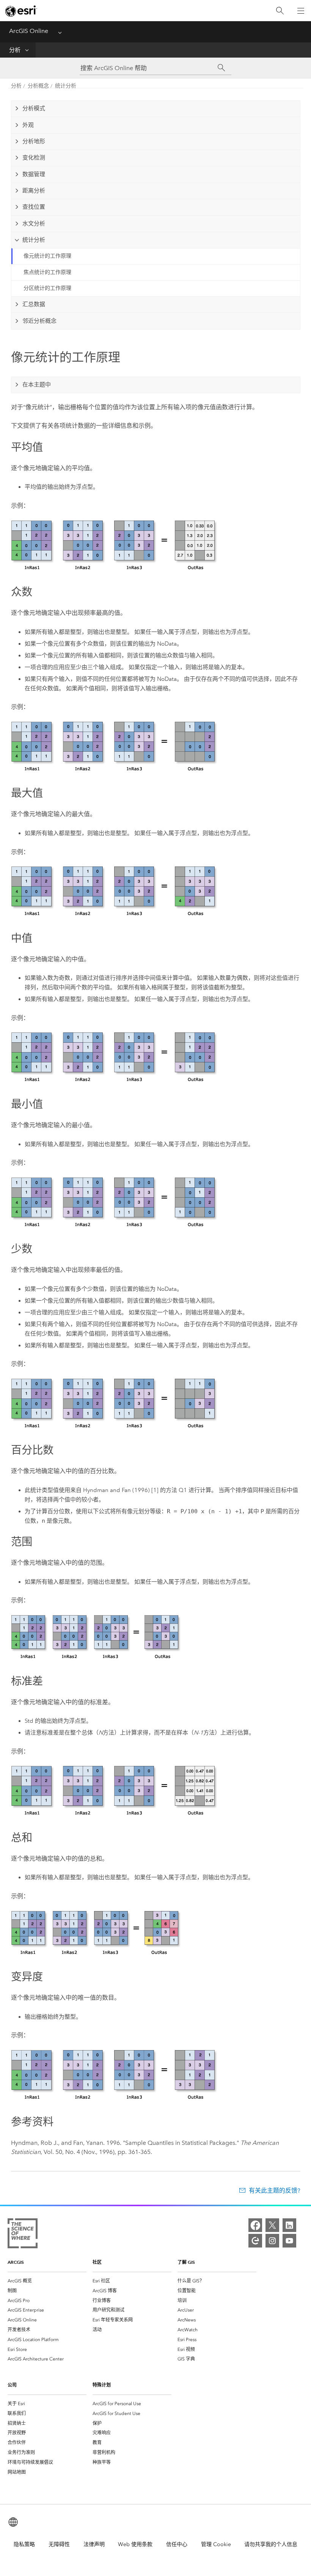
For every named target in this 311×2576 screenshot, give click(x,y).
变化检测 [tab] (34, 158)
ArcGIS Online (29, 31)
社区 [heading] (97, 2262)
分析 (15, 50)
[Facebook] (255, 2225)
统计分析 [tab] (34, 240)
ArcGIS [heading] (16, 2262)
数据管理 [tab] (34, 174)
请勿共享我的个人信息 (271, 2544)
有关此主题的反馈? (274, 2190)
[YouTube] (289, 2241)
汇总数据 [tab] (34, 304)
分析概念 (38, 86)
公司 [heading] (12, 2385)
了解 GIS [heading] (186, 2262)
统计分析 (66, 86)
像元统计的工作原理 (47, 256)
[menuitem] (47, 2281)
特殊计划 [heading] (102, 2385)
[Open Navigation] (301, 11)
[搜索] (280, 11)
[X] (272, 2225)
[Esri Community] (255, 2241)
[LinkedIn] (289, 2225)
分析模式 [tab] (34, 108)
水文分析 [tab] (34, 224)
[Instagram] (272, 2241)
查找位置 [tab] (34, 207)
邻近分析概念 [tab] (39, 321)
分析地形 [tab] (34, 141)
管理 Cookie (216, 2544)
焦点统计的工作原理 (47, 272)
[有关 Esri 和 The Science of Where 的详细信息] (23, 2235)
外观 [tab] (28, 125)
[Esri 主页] (21, 11)
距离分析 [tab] (34, 191)
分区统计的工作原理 (47, 288)
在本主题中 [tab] (37, 385)
